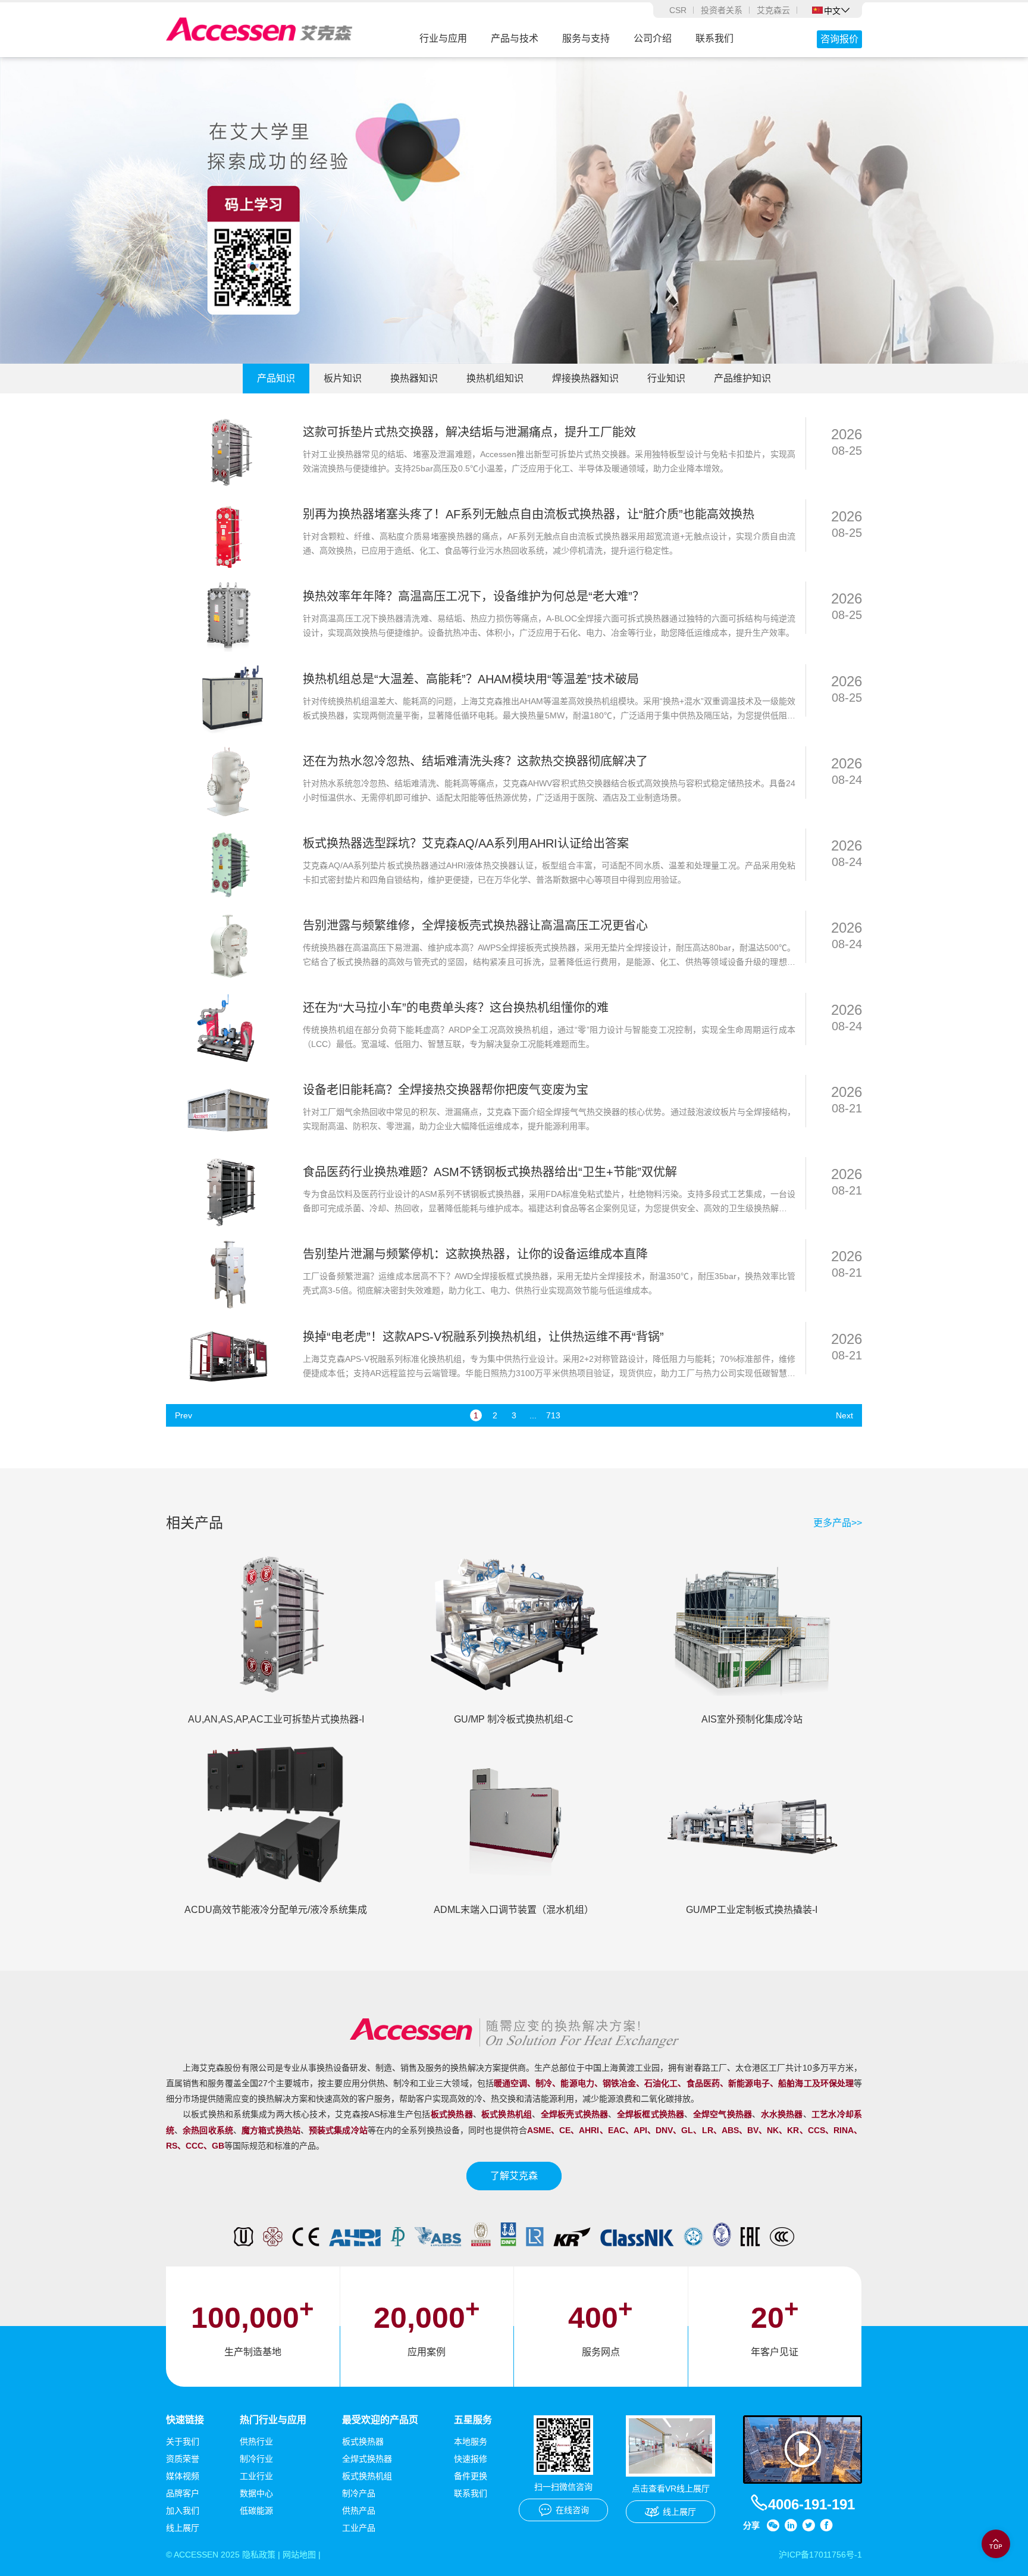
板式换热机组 (367, 2476)
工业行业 (256, 2476)
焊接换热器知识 (585, 378)
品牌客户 (183, 2493)
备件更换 (471, 2476)
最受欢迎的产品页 (380, 2420)
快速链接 (185, 2420)
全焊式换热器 (367, 2459)
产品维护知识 (742, 378)
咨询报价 (839, 39)
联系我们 (714, 38)
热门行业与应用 (273, 2420)
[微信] (773, 2525)
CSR (678, 10)
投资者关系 (722, 10)
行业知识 (666, 378)
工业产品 (359, 2528)
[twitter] (808, 2525)
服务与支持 (586, 38)
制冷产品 (359, 2493)
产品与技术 (515, 38)
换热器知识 (414, 378)
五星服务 (473, 2420)
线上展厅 (183, 2528)
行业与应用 (443, 38)
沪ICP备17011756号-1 (820, 2555)
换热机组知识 (495, 378)
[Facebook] (826, 2525)
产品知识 (276, 378)
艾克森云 (773, 10)
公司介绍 (653, 38)
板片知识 (343, 378)
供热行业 (256, 2441)
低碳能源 (256, 2511)
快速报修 (471, 2459)
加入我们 (183, 2511)
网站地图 (299, 2555)
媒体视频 (183, 2476)
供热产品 (359, 2511)
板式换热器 (363, 2441)
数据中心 (256, 2493)
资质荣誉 (183, 2459)
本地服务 (471, 2441)
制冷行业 (256, 2459)
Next (844, 1415)
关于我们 (183, 2441)
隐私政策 (259, 2555)
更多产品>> (838, 1523)
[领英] (791, 2525)
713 (552, 1415)
